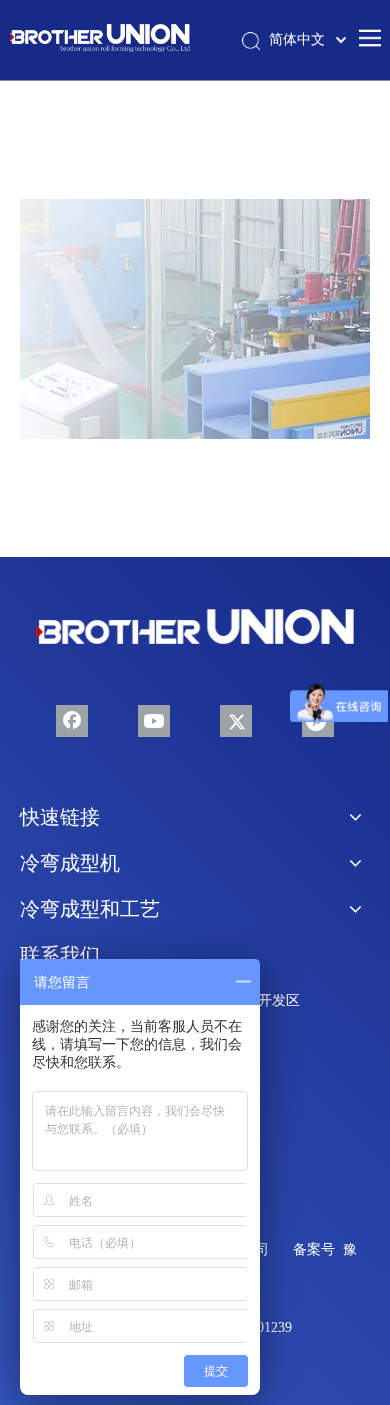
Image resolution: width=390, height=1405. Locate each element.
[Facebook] (72, 721)
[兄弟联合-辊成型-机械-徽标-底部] (195, 627)
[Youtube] (154, 721)
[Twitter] (236, 721)
